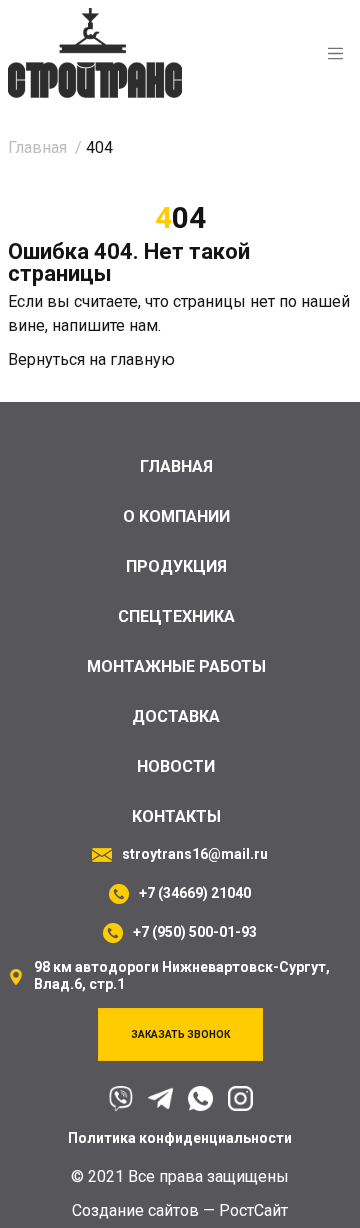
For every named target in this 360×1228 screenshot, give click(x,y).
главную (142, 359)
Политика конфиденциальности (180, 1138)
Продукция (176, 566)
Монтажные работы (176, 666)
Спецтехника (176, 616)
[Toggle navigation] (336, 53)
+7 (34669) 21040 (195, 893)
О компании (176, 516)
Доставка (176, 716)
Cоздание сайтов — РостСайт (180, 1210)
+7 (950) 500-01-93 (195, 932)
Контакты (176, 816)
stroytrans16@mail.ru (195, 854)
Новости (176, 766)
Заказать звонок (180, 1034)
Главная (176, 466)
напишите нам (105, 325)
